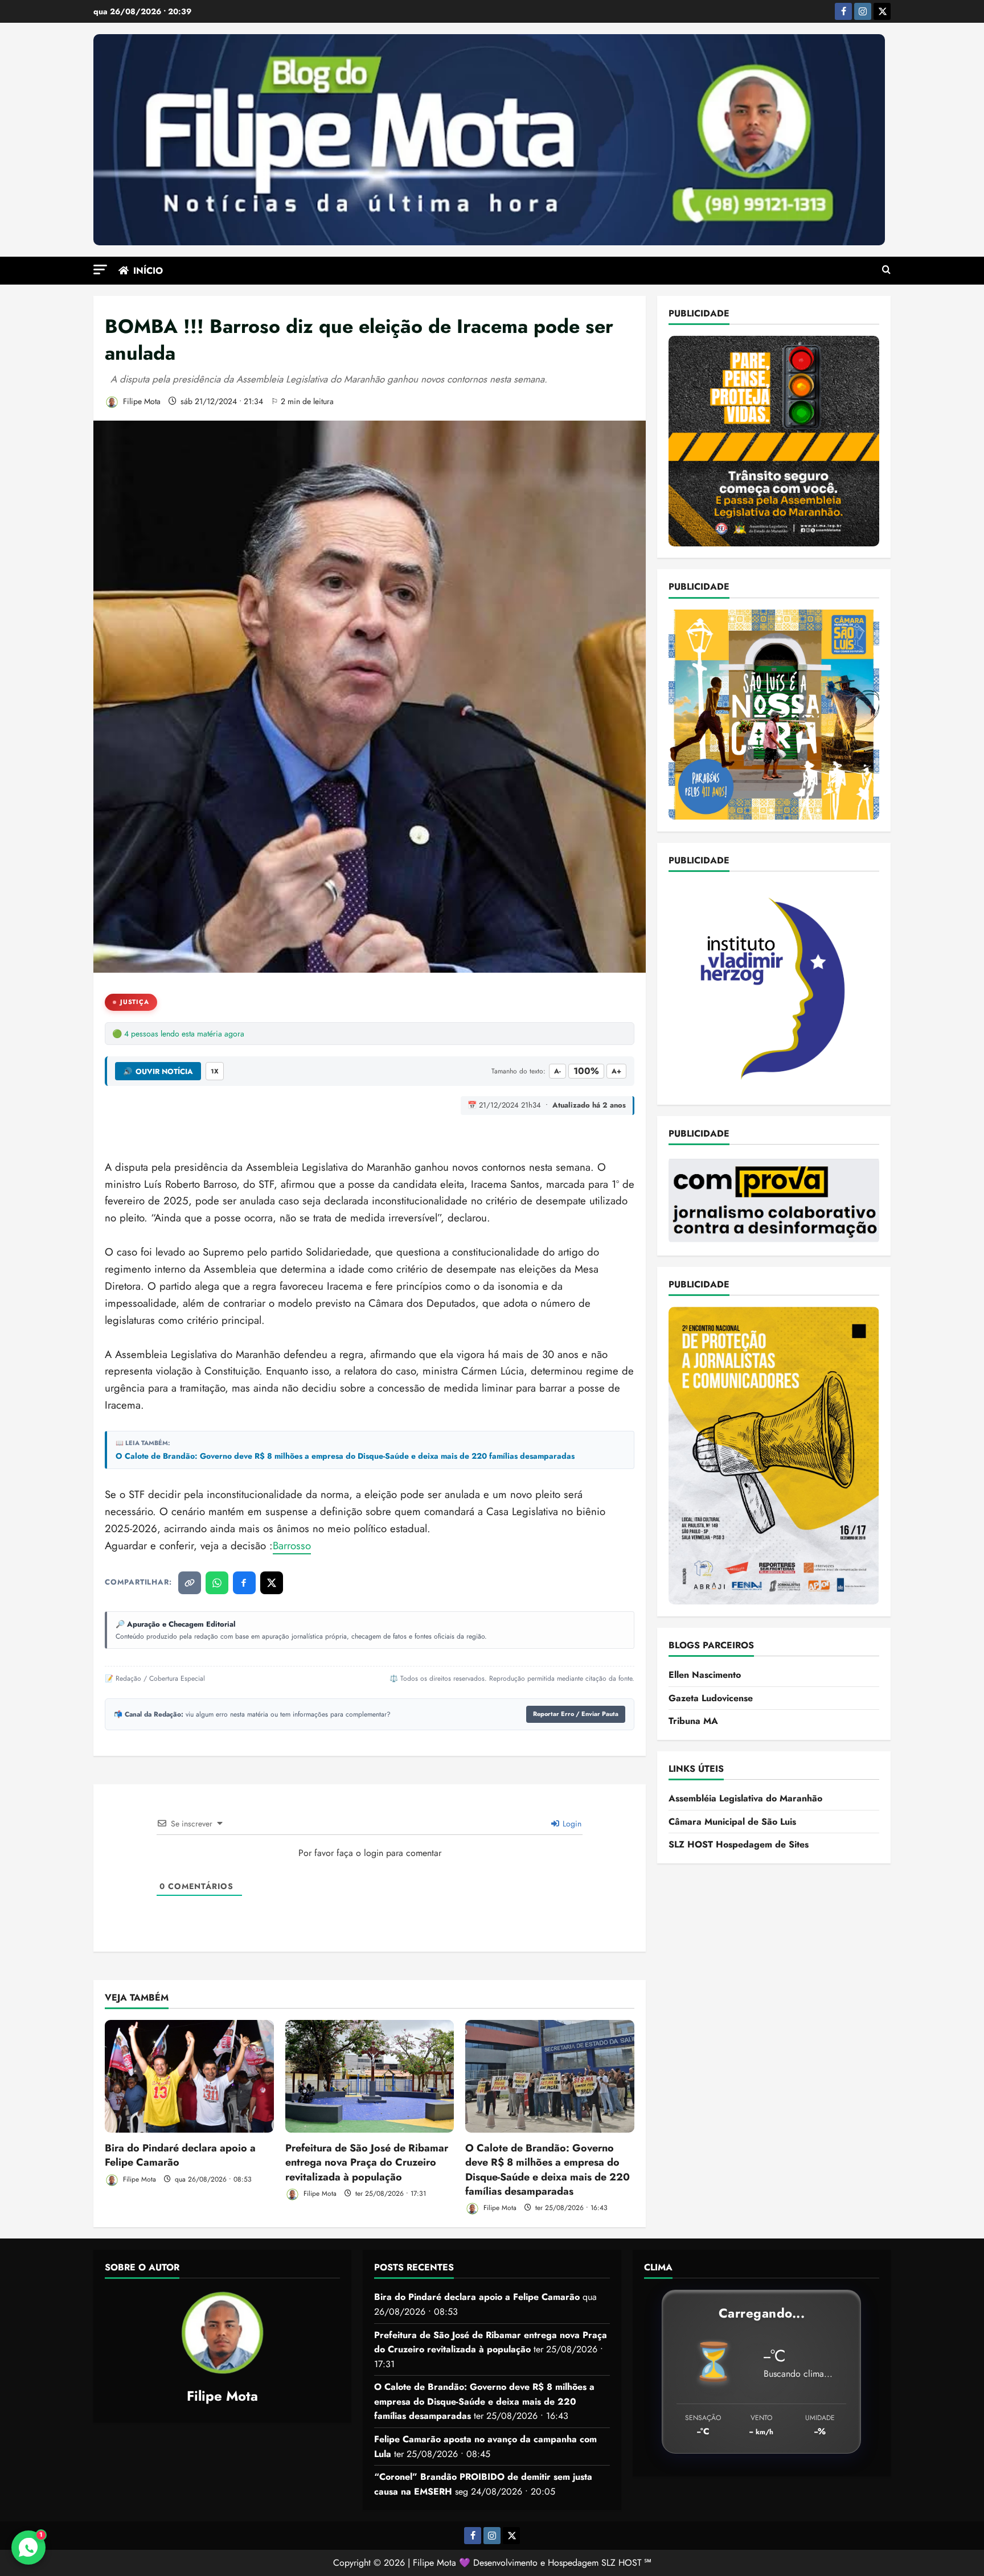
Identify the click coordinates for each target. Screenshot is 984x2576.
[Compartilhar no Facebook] (244, 1583)
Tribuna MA (693, 1721)
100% (586, 1071)
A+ (616, 1071)
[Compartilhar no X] (272, 1583)
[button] (100, 269)
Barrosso (292, 1546)
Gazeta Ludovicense (711, 1698)
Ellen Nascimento (705, 1675)
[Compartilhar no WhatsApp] (217, 1583)
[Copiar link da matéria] (190, 1583)
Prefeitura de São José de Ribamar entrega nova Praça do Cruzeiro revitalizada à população (367, 2162)
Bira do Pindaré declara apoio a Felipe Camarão (180, 2155)
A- (557, 1071)
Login (571, 1824)
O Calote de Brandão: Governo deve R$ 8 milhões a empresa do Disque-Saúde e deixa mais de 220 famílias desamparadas (345, 1456)
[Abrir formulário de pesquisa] (886, 270)
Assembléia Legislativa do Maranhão (745, 1798)
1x (215, 1071)
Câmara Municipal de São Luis (732, 1822)
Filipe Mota (141, 401)
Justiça (135, 1002)
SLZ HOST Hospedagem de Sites (739, 1844)
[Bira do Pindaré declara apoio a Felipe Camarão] (189, 2076)
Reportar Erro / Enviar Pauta (576, 1714)
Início (148, 271)
